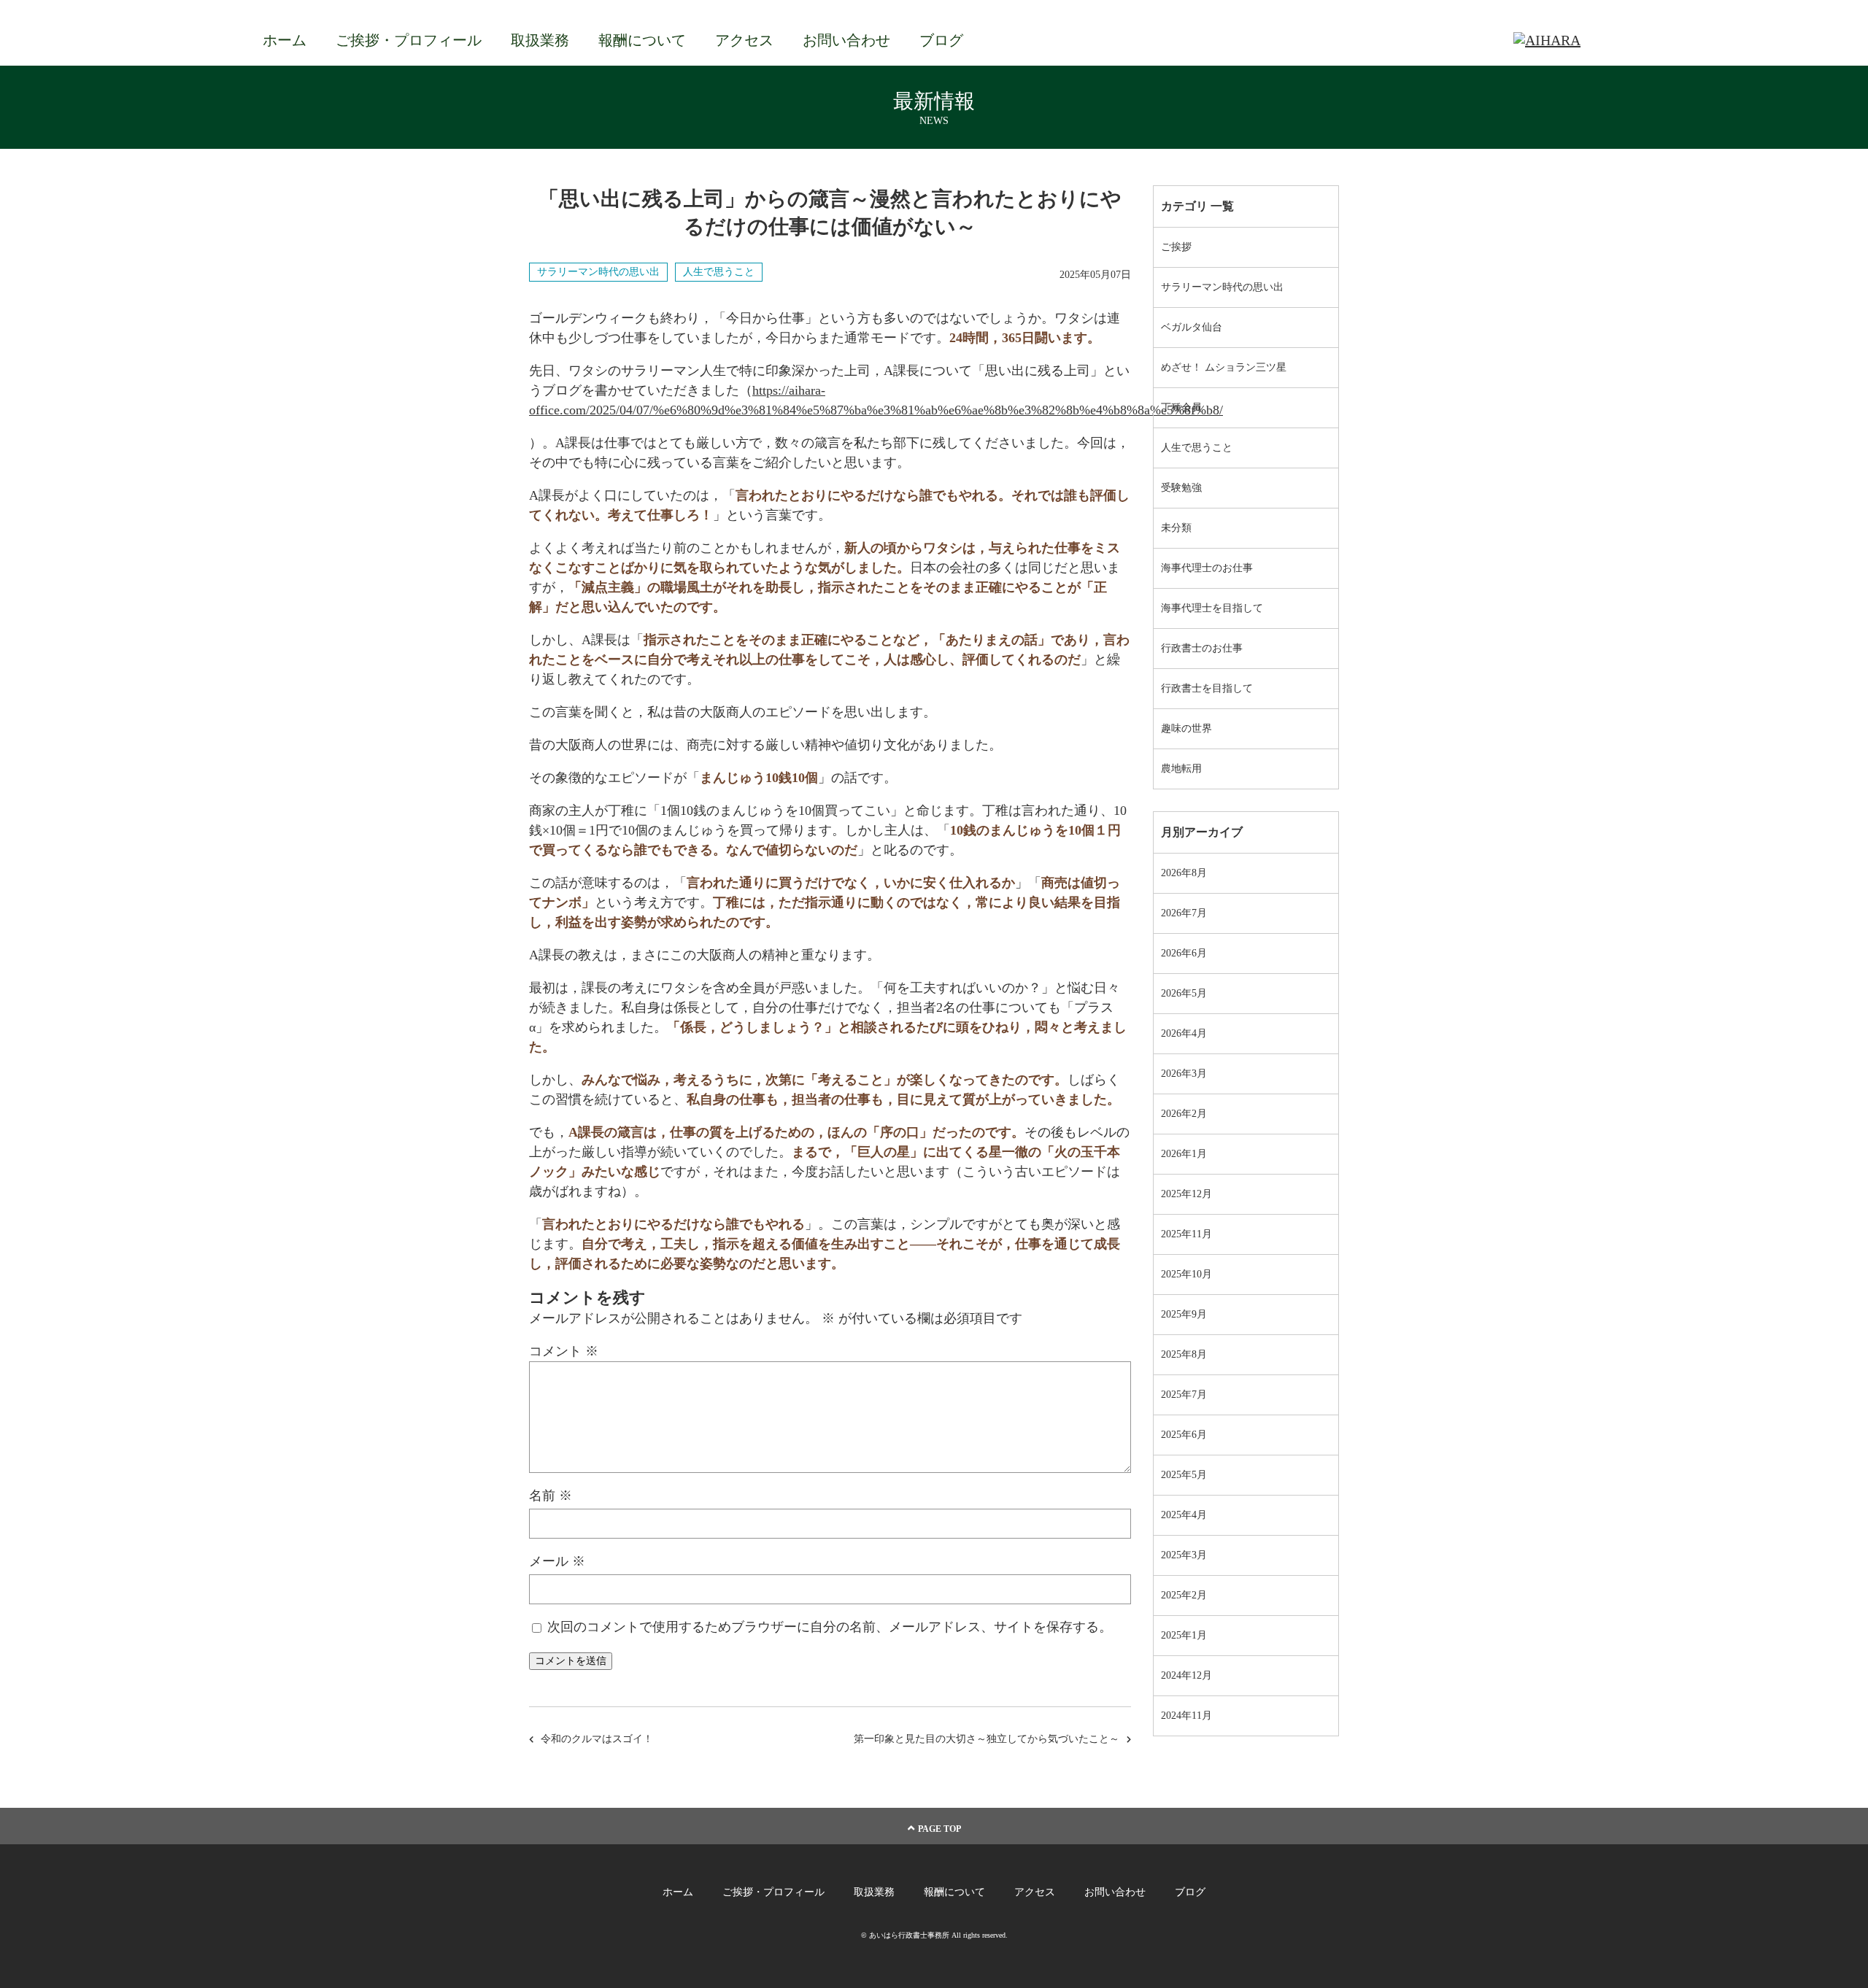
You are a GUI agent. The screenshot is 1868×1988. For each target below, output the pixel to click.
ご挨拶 (1176, 247)
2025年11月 (1186, 1234)
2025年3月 (1184, 1555)
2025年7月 (1184, 1395)
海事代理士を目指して (1212, 608)
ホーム (285, 40)
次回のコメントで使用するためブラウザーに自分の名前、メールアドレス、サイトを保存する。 (830, 1627)
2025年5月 (1184, 1475)
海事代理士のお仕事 (1207, 568)
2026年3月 (1184, 1074)
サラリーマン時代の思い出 (598, 272)
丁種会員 (1181, 407)
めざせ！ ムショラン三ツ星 (1224, 367)
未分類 (1176, 528)
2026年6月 (1184, 953)
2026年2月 (1184, 1114)
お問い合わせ (846, 40)
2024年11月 (1186, 1716)
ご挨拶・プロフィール (409, 40)
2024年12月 (1186, 1675)
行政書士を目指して (1207, 688)
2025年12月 (1186, 1194)
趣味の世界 (1186, 728)
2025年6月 (1184, 1435)
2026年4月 (1184, 1033)
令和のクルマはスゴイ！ (597, 1739)
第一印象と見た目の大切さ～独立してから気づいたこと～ (987, 1739)
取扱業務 (540, 40)
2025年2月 (1184, 1595)
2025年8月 (1184, 1354)
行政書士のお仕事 (1202, 648)
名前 (551, 1496)
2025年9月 (1184, 1314)
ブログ (941, 40)
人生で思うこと (719, 272)
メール (557, 1561)
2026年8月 (1184, 873)
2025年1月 (1184, 1635)
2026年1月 (1184, 1154)
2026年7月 (1184, 913)
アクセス (744, 40)
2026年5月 (1184, 993)
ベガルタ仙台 (1192, 327)
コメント (564, 1351)
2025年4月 (1184, 1515)
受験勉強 (1181, 488)
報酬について (642, 40)
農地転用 (1181, 769)
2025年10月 (1186, 1274)
